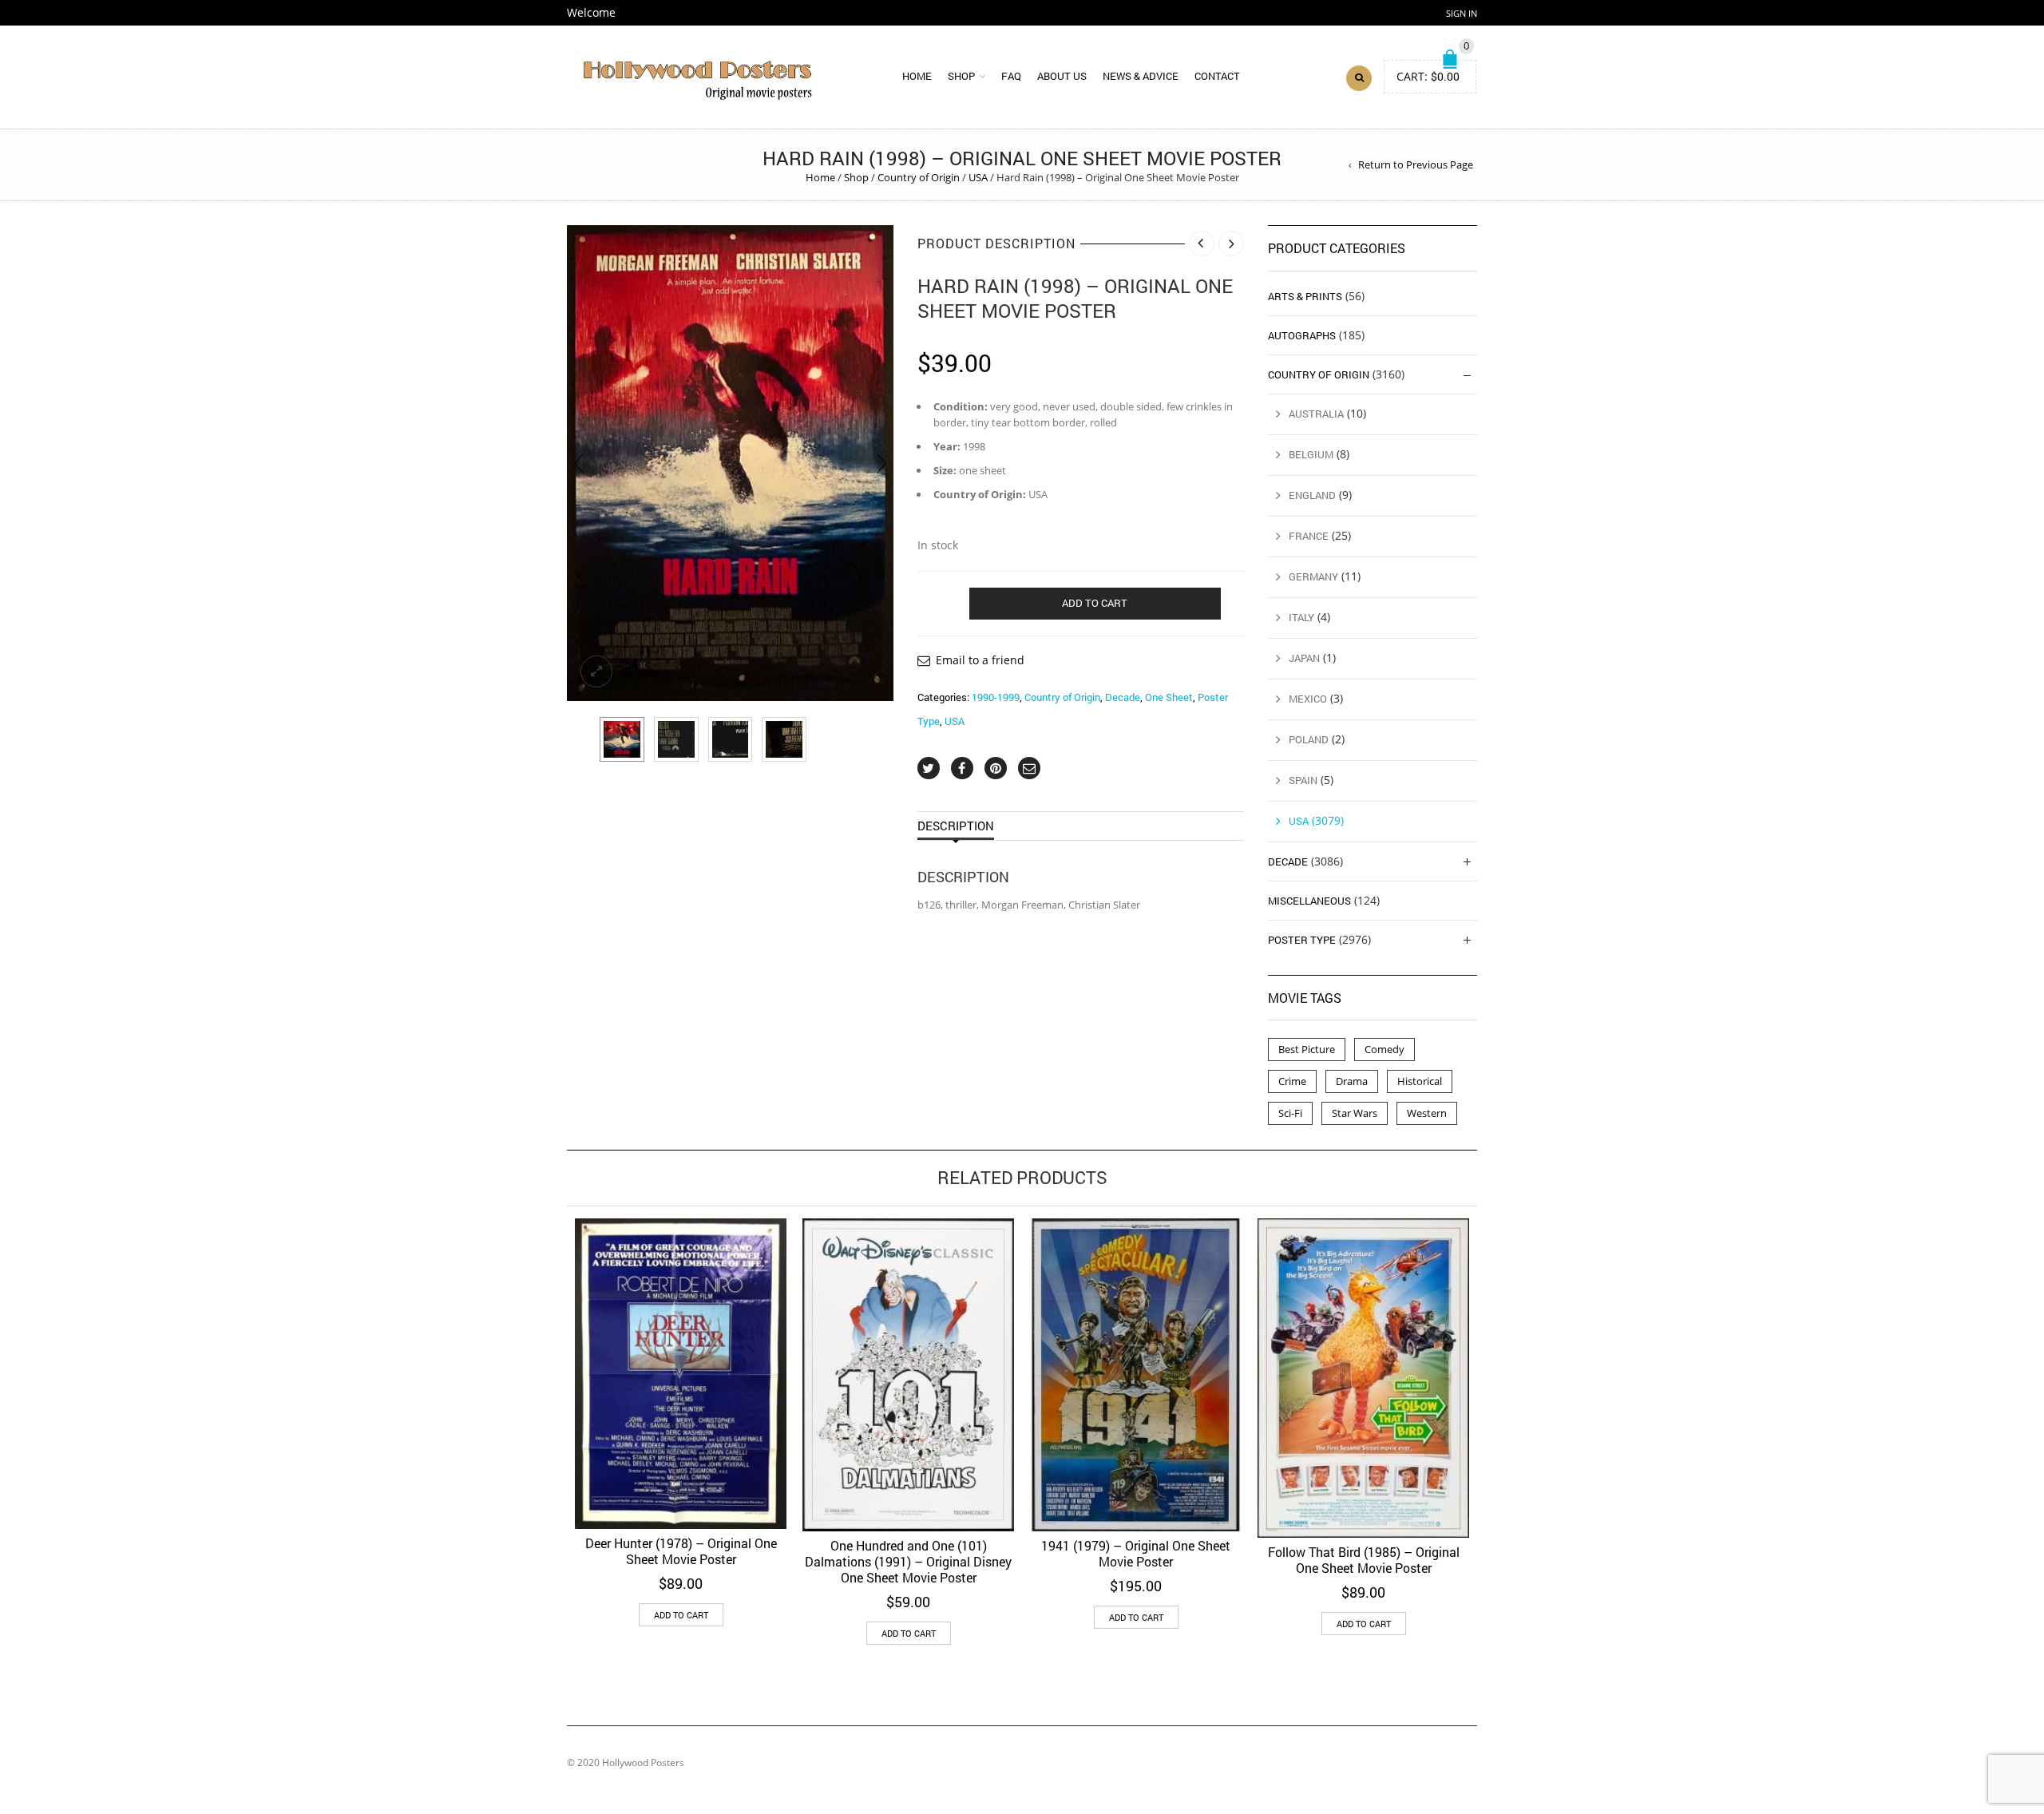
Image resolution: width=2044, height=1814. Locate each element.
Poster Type (1302, 940)
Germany (1313, 576)
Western (1427, 1113)
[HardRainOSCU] (676, 739)
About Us (1062, 76)
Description (956, 826)
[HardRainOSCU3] (784, 739)
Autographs (1302, 335)
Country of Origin (919, 177)
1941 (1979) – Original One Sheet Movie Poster (1136, 1553)
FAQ (1011, 76)
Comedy (1384, 1049)
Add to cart (1095, 603)
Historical (1420, 1081)
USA (978, 177)
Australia (1316, 414)
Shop (961, 76)
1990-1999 (996, 697)
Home (917, 76)
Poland (1309, 739)
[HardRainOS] (730, 463)
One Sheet (1169, 697)
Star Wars (1355, 1113)
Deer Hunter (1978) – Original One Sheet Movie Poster (681, 1551)
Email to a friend (980, 660)
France (1309, 536)
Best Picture (1307, 1049)
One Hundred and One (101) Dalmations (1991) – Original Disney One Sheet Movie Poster (908, 1561)
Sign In (1462, 13)
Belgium (1311, 454)
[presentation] (579, 463)
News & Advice (1141, 76)
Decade (1123, 697)
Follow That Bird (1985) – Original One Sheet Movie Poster (1364, 1560)
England (1312, 495)
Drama (1352, 1081)
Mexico (1308, 699)
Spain (1303, 780)
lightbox (596, 671)
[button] (681, 1615)
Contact (1217, 76)
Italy (1301, 617)
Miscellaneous (1309, 901)
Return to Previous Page (1416, 164)
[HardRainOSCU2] (731, 739)
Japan (1304, 658)
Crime (1292, 1081)
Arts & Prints (1305, 296)
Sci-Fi (1290, 1113)
